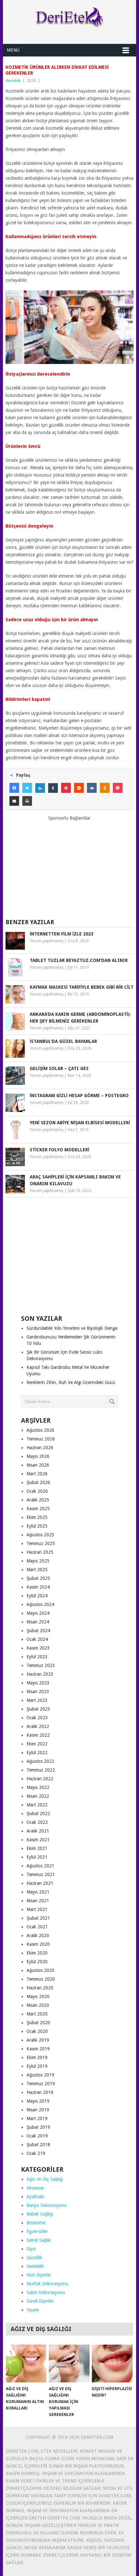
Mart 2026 (37, 1474)
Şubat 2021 (38, 1918)
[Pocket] (118, 788)
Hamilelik (35, 2266)
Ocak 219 (36, 2153)
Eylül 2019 (37, 2066)
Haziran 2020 (40, 1988)
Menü (13, 50)
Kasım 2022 (38, 1735)
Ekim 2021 (37, 1848)
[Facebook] (14, 788)
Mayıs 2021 (38, 1892)
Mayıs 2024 (38, 1613)
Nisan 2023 (38, 1692)
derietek (13, 81)
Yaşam (33, 2310)
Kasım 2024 (38, 1587)
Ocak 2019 (37, 2136)
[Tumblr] (53, 788)
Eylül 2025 (37, 1526)
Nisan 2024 (38, 1622)
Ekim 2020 (37, 1953)
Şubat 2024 (38, 1631)
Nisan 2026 (38, 1465)
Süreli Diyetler (40, 2301)
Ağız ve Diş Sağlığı (45, 2179)
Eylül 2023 (37, 1657)
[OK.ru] (105, 788)
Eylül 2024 (37, 1596)
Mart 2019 (37, 2118)
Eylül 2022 (37, 1753)
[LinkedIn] (40, 788)
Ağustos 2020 (40, 1970)
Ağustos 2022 (40, 1761)
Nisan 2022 (38, 1796)
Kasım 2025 (38, 1509)
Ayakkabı (35, 2197)
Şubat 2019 (38, 2127)
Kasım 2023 (38, 1648)
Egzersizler (37, 2231)
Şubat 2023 (38, 1709)
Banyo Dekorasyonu (47, 2205)
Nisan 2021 (38, 1901)
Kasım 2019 (38, 2049)
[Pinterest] (66, 788)
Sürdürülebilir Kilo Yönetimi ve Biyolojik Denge (72, 1328)
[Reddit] (79, 788)
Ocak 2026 (37, 1491)
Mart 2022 (37, 1805)
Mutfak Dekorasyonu (47, 2284)
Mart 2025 (37, 1570)
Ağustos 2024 (40, 1604)
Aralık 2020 (38, 1935)
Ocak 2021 (37, 1927)
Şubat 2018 (38, 2145)
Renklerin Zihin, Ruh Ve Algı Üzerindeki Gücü (71, 1382)
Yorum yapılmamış (47, 941)
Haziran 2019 (40, 2092)
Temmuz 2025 (41, 1543)
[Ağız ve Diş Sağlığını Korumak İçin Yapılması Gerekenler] (69, 2364)
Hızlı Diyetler (39, 2275)
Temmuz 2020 (41, 1979)
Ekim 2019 (37, 2057)
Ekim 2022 (37, 1744)
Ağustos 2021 (40, 1866)
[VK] (92, 788)
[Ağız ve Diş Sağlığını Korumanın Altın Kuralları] (26, 2364)
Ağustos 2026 (40, 1430)
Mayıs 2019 (38, 2101)
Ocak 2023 (37, 1718)
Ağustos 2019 (40, 2075)
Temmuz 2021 (41, 1874)
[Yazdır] (27, 801)
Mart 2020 (37, 2014)
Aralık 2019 (38, 2040)
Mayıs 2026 (38, 1456)
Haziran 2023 (40, 1674)
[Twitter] (27, 788)
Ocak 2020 (37, 2031)
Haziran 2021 (40, 1883)
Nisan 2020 (38, 2005)
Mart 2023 (37, 1700)
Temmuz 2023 (41, 1665)
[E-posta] (14, 801)
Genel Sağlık (39, 2240)
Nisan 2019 (38, 2110)
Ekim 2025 (37, 1517)
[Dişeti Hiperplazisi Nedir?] (112, 2364)
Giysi (31, 2249)
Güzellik (34, 2258)
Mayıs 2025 (38, 1561)
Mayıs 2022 (38, 1787)
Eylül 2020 (37, 1962)
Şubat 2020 (38, 2023)
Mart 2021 (37, 1909)
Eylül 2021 (37, 1857)
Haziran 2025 (40, 1552)
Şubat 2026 (38, 1482)
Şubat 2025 (38, 1578)
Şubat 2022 (38, 1813)
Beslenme (36, 2223)
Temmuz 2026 (41, 1439)
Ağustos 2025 (40, 1535)
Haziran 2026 (40, 1448)
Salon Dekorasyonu (46, 2292)
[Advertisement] (69, 867)
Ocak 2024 (37, 1639)
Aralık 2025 (38, 1500)
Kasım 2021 (38, 1840)
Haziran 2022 (40, 1779)
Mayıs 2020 (38, 1996)
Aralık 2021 (38, 1831)
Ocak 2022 (37, 1822)
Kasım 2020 (38, 1944)
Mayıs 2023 (38, 1683)
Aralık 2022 (38, 1726)
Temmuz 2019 (41, 2084)
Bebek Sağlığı (40, 2214)
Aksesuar (35, 2188)
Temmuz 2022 (41, 1770)
